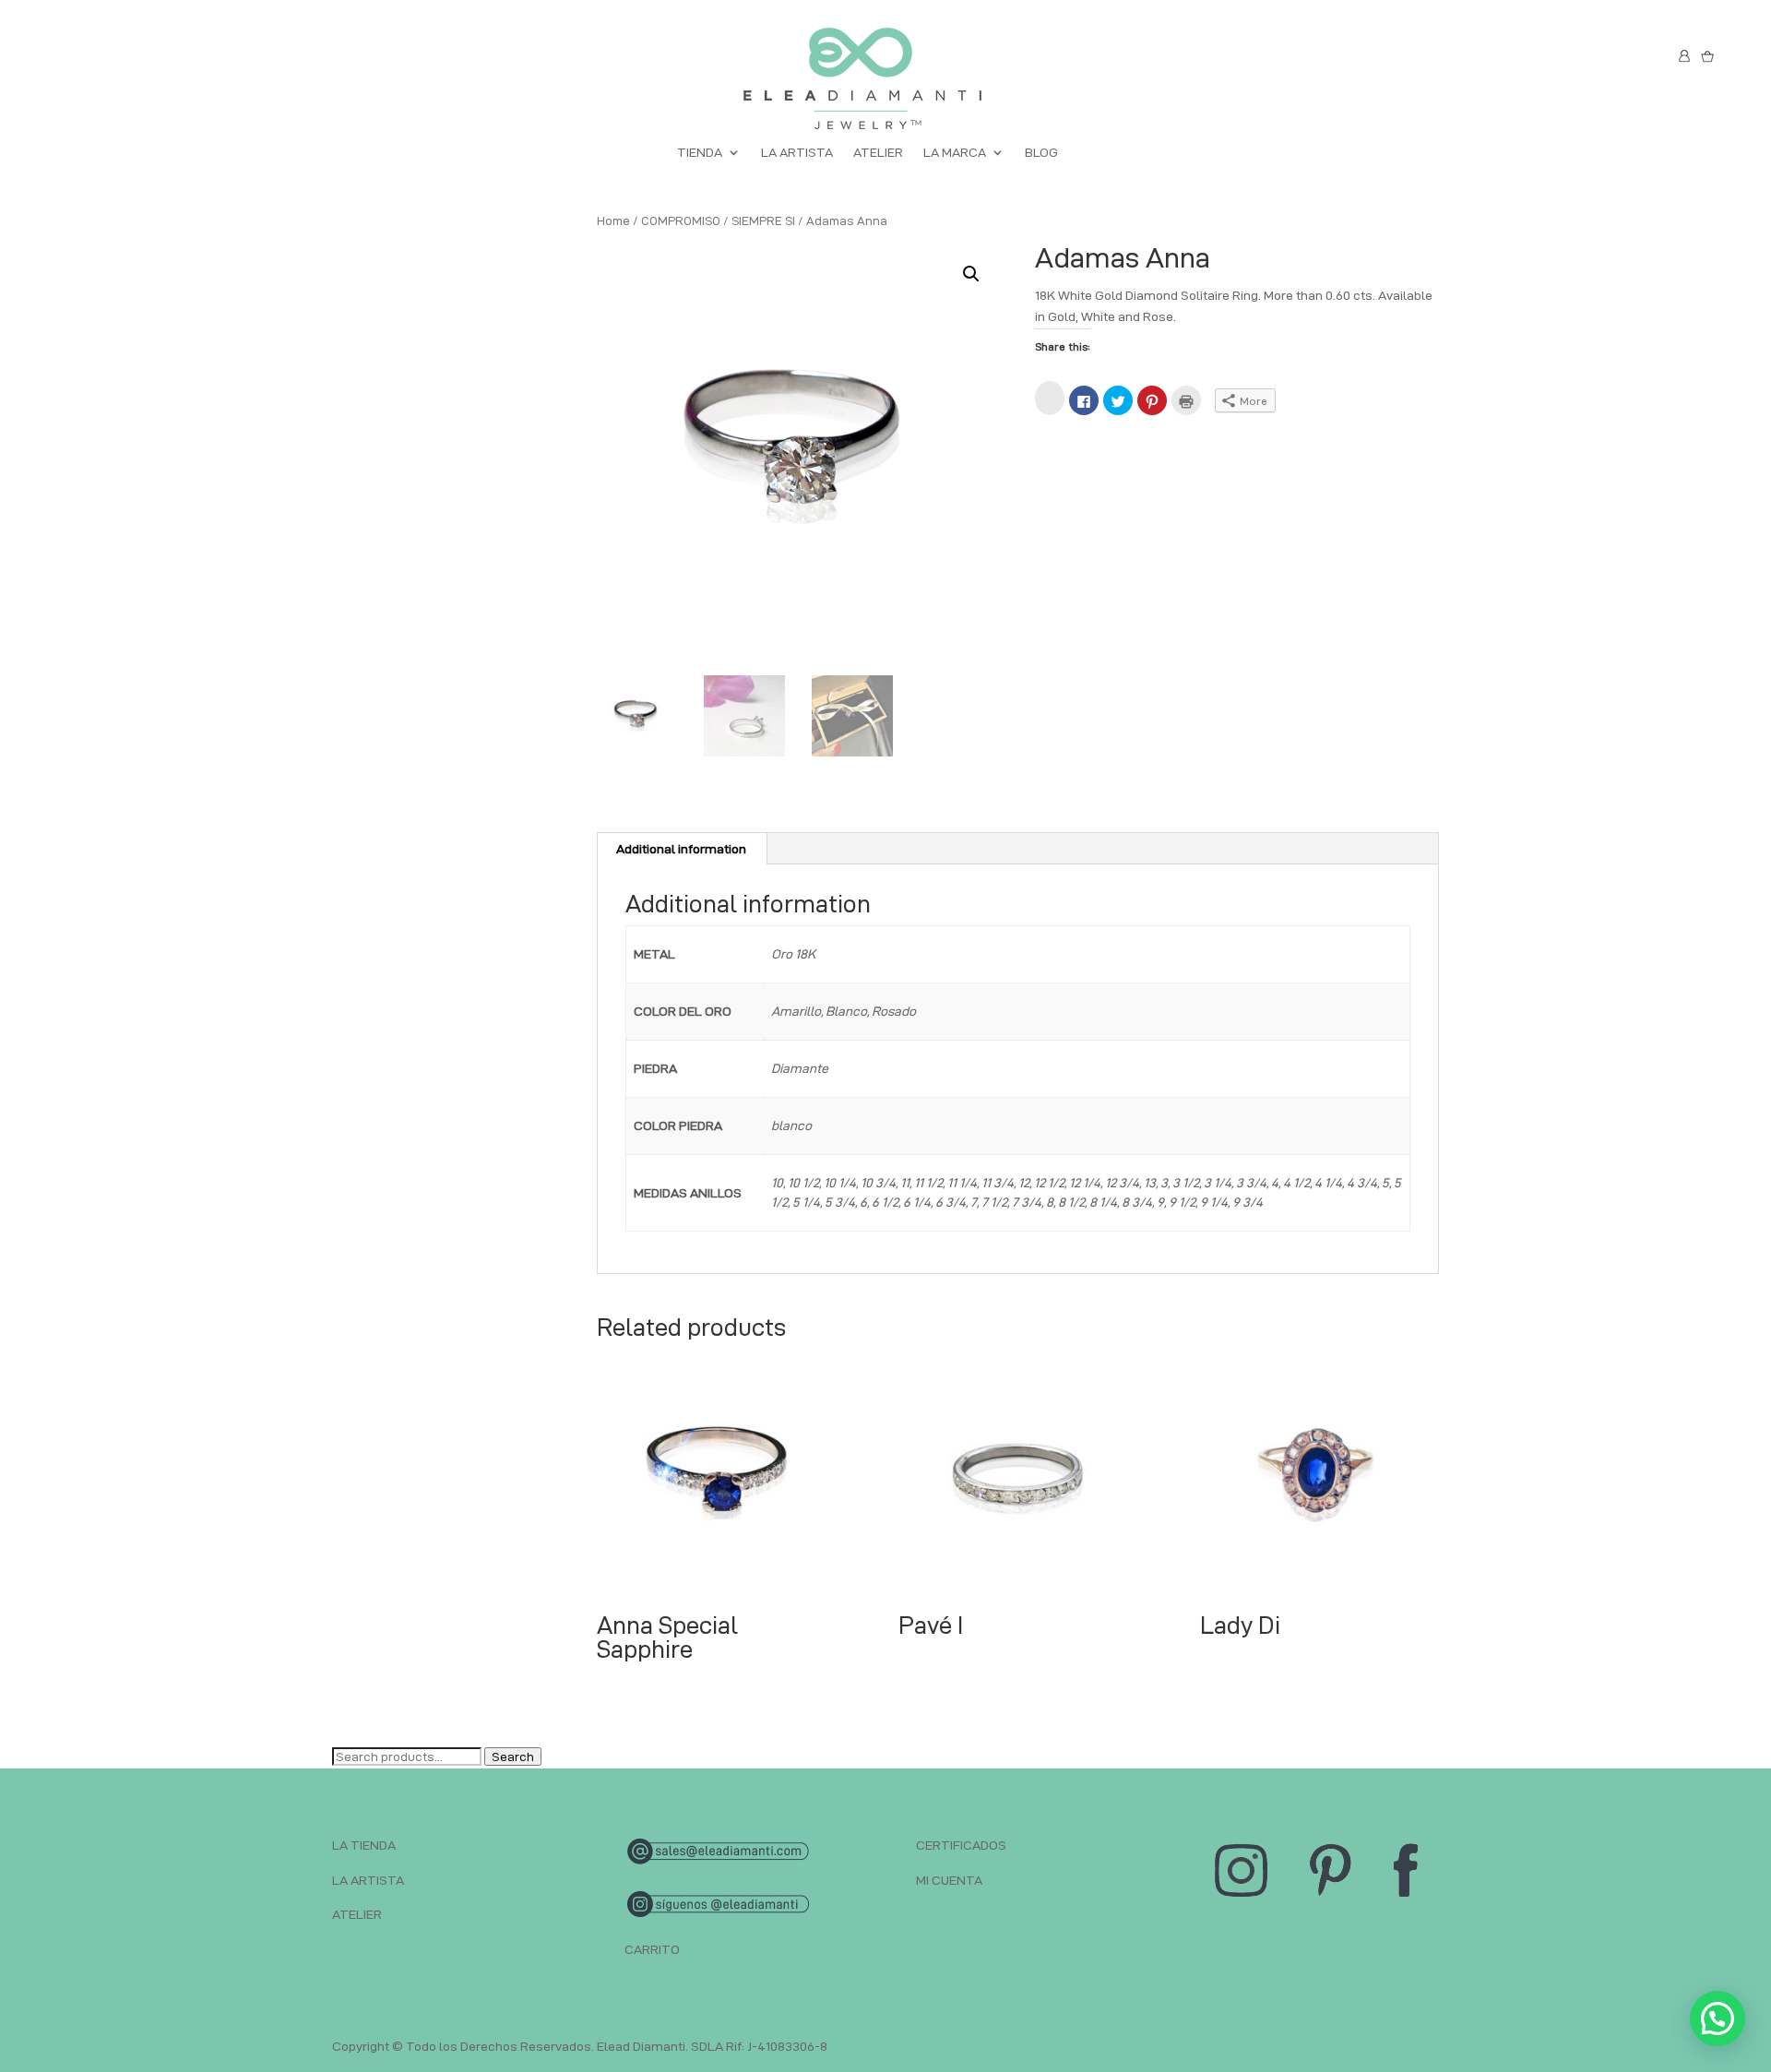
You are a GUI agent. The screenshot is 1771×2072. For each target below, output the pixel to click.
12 (1024, 1183)
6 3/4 (951, 1202)
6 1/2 (885, 1202)
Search (513, 1756)
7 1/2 (994, 1202)
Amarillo (796, 1011)
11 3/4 (998, 1183)
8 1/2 (1071, 1202)
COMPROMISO (681, 220)
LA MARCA (955, 153)
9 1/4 (1214, 1202)
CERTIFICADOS (961, 1845)
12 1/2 (1049, 1183)
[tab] (682, 849)
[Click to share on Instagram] (1050, 398)
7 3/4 (1027, 1202)
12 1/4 (1085, 1183)
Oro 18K (793, 954)
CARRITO (652, 1949)
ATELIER (878, 153)
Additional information (681, 849)
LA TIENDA (364, 1845)
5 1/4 (806, 1202)
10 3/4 (878, 1183)
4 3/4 (1362, 1183)
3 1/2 (1186, 1183)
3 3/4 (1251, 1183)
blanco (791, 1125)
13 (1150, 1183)
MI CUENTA (949, 1880)
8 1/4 (1103, 1202)
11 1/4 (962, 1183)
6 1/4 (917, 1202)
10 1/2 (803, 1183)
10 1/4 (840, 1183)
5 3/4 (840, 1202)
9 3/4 (1248, 1202)
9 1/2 (1182, 1202)
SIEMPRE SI (763, 220)
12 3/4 (1122, 1183)
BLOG (1041, 153)
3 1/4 (1218, 1183)
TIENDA (700, 153)
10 (777, 1183)
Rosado (894, 1011)
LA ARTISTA (797, 153)
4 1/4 (1328, 1183)
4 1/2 (1296, 1183)
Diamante (800, 1068)
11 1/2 (928, 1183)
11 (905, 1183)
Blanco (846, 1011)
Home (613, 220)
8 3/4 (1137, 1202)
